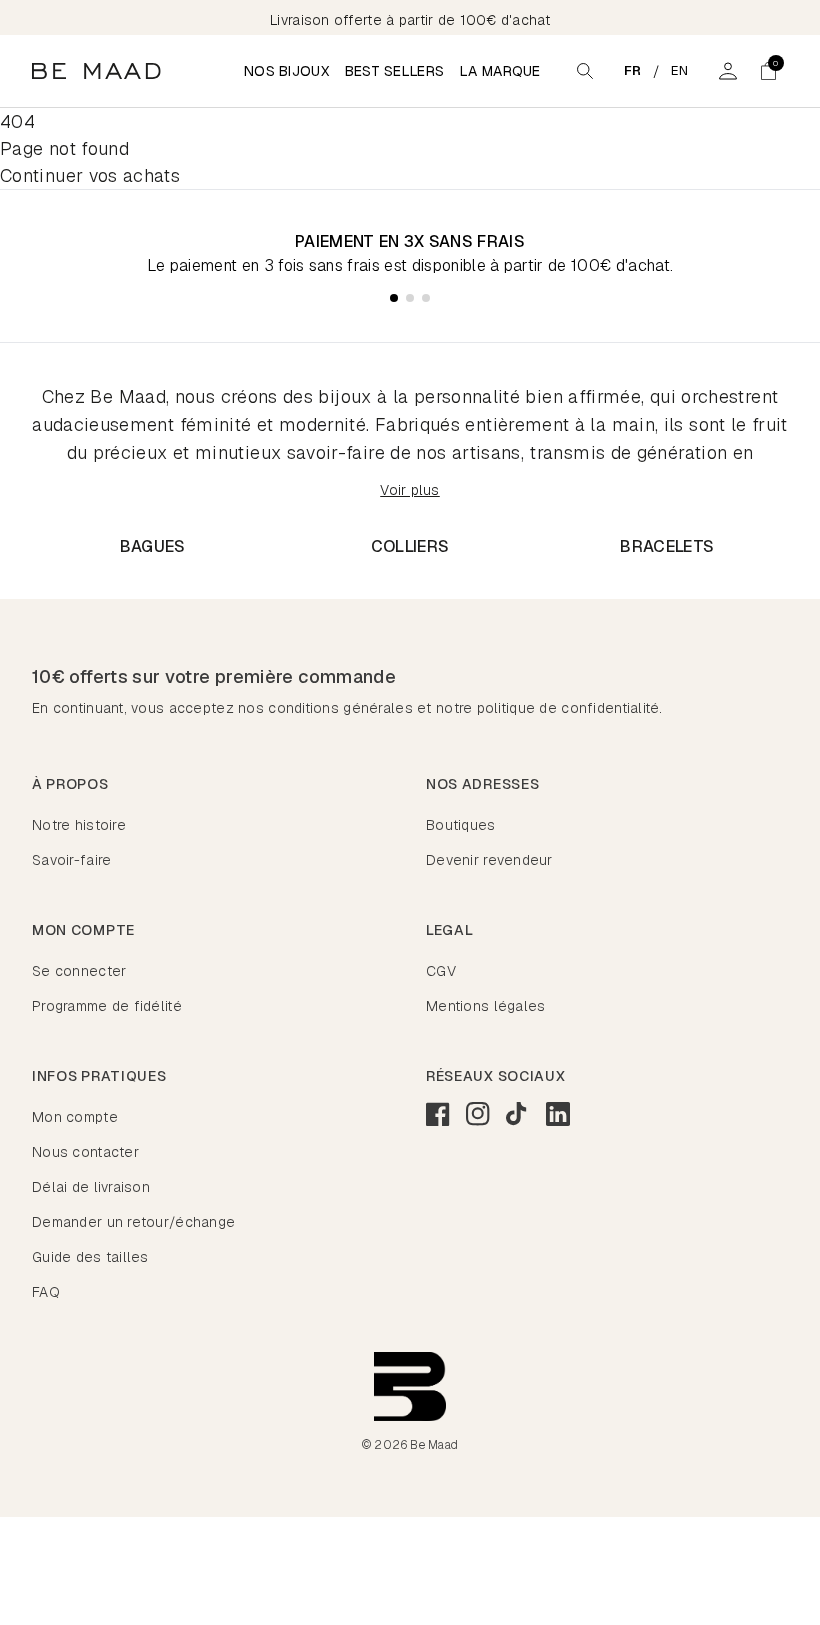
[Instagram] (478, 1114)
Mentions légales (485, 1006)
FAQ (46, 1292)
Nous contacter (85, 1152)
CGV (441, 971)
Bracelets (667, 546)
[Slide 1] (394, 298)
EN (680, 70)
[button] (768, 71)
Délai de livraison (91, 1187)
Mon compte (75, 1117)
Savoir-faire (71, 860)
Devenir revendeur (489, 860)
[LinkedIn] (558, 1114)
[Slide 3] (426, 298)
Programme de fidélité (107, 1006)
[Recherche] (585, 71)
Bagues (153, 546)
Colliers (410, 546)
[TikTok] (518, 1114)
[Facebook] (438, 1114)
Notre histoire (79, 825)
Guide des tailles (90, 1257)
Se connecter (79, 971)
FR (633, 70)
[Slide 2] (410, 298)
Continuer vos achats (90, 175)
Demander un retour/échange (133, 1222)
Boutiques (461, 825)
